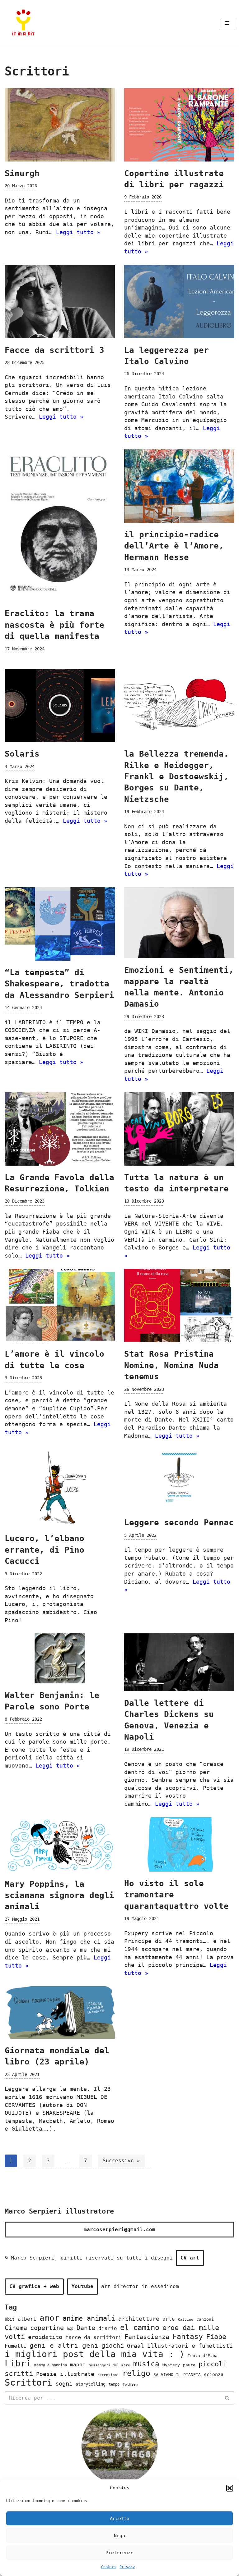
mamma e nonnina (51, 2365)
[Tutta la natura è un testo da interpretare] (179, 1129)
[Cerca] (227, 2398)
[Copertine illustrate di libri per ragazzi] (179, 125)
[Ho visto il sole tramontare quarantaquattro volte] (179, 1844)
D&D (70, 2329)
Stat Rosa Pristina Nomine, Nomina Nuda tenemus (171, 1365)
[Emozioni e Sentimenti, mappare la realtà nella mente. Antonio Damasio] (179, 923)
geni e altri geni (64, 2345)
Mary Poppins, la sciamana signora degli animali (59, 1895)
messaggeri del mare (109, 2365)
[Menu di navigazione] (227, 23)
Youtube (82, 2286)
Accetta (120, 2519)
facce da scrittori (93, 2337)
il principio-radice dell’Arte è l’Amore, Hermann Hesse (174, 546)
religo (136, 2373)
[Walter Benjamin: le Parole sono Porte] (60, 1658)
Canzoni (205, 2319)
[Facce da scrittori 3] (60, 302)
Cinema (16, 2328)
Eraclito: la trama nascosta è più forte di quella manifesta (54, 625)
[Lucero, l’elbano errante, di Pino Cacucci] (60, 1488)
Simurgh (22, 173)
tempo (114, 2384)
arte (169, 2319)
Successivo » (121, 2161)
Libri (18, 2363)
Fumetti (16, 2346)
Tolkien (130, 2384)
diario (108, 2328)
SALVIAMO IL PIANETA (177, 2375)
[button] (230, 2488)
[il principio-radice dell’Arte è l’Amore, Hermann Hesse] (179, 486)
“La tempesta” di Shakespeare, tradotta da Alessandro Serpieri (59, 984)
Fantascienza (147, 2337)
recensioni (108, 2375)
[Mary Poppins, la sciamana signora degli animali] (60, 1845)
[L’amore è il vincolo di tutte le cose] (60, 1305)
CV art (190, 2258)
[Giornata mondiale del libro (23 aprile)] (60, 2012)
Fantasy (188, 2337)
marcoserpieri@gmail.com (119, 2230)
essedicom (165, 2286)
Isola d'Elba (203, 2356)
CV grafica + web (34, 2286)
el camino (140, 2328)
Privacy (127, 2567)
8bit (10, 2319)
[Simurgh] (60, 125)
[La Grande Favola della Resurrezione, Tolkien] (60, 1129)
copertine (47, 2328)
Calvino (186, 2319)
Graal (136, 2346)
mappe (78, 2365)
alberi (27, 2319)
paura (189, 2365)
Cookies (109, 2567)
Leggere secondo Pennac (179, 1522)
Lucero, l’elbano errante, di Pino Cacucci (45, 1550)
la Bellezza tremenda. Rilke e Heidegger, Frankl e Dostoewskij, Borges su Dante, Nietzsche (176, 776)
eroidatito (45, 2337)
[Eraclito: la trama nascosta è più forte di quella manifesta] (60, 526)
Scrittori (28, 2383)
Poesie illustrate (65, 2374)
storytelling (91, 2384)
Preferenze (119, 2553)
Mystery (171, 2365)
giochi (113, 2346)
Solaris (22, 754)
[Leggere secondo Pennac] (179, 1480)
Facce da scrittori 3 (54, 350)
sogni (64, 2383)
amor (49, 2318)
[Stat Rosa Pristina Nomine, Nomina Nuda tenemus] (179, 1305)
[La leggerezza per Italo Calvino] (179, 302)
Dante (86, 2328)
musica (146, 2364)
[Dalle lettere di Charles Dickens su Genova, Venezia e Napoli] (179, 1662)
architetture (139, 2319)
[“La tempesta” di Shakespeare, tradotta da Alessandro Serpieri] (60, 924)
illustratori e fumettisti (190, 2346)
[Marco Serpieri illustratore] (23, 23)
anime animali (89, 2318)
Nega (119, 2536)
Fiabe (216, 2337)
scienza (214, 2374)
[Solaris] (60, 705)
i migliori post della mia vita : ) (95, 2354)
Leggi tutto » (78, 232)
